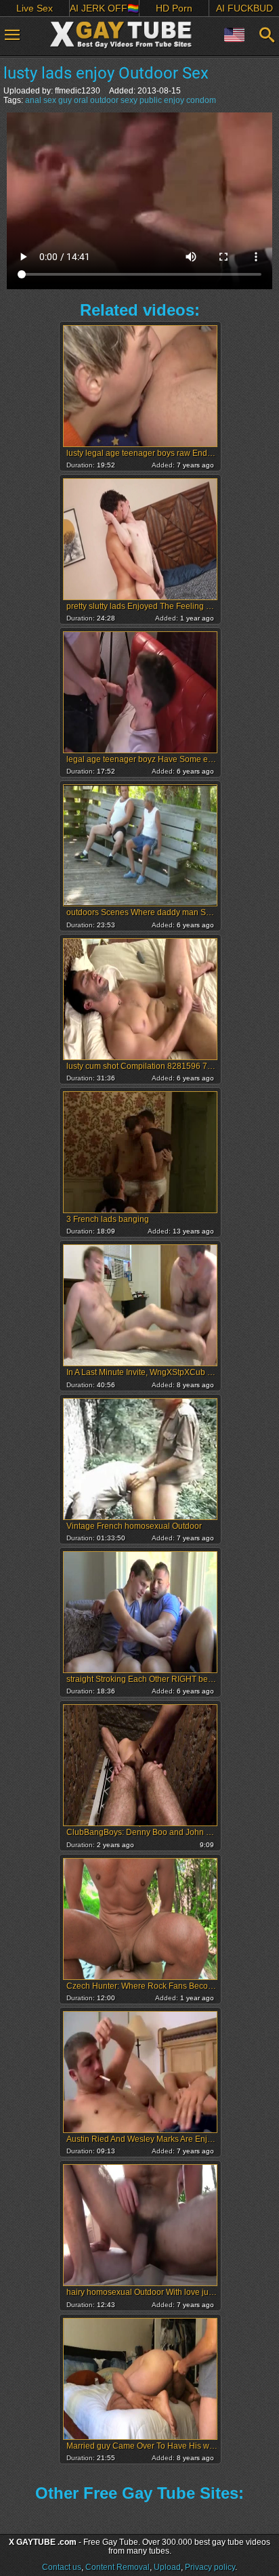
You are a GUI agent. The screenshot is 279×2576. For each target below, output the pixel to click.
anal (33, 100)
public (151, 100)
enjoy (174, 100)
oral (81, 100)
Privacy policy (210, 2567)
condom (201, 100)
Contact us (62, 2567)
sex (50, 100)
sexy (129, 100)
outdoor (104, 100)
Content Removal (117, 2567)
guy (65, 100)
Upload (167, 2567)
